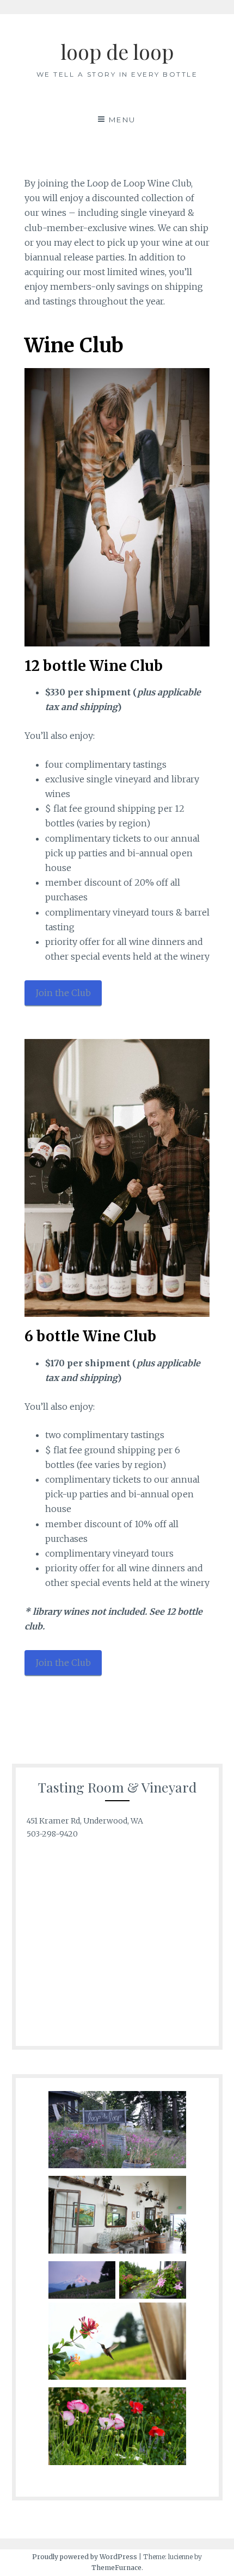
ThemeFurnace (116, 2568)
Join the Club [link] (63, 993)
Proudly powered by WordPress (85, 2557)
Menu (122, 120)
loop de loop (117, 51)
